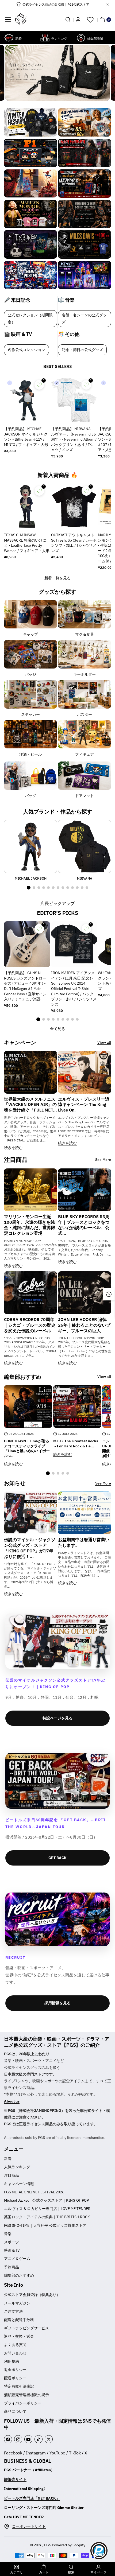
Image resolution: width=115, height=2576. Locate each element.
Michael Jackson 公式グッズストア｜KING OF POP (46, 2200)
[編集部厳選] (81, 38)
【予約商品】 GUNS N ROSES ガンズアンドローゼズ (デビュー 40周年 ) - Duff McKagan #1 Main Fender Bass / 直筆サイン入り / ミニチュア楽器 (25, 986)
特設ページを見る (57, 1718)
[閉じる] (108, 5)
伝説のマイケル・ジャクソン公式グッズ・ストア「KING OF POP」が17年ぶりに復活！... (30, 1548)
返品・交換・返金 (19, 2336)
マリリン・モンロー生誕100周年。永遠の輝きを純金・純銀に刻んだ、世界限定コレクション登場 (30, 1225)
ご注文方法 (13, 2311)
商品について (15, 2411)
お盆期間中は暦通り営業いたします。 (84, 1542)
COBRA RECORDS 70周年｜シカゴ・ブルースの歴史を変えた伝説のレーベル (30, 1325)
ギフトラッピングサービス (26, 2328)
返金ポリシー (15, 2370)
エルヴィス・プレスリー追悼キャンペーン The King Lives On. (84, 1105)
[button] (8, 20)
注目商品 (11, 2175)
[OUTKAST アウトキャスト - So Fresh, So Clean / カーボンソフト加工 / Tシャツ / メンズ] (74, 506)
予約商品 (11, 2267)
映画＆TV (12, 2250)
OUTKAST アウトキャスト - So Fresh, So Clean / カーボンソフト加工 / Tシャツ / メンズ (74, 543)
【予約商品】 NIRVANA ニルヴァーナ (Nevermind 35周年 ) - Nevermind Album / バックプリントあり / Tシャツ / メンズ (74, 439)
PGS (48, 2545)
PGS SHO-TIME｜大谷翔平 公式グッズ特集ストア (45, 2225)
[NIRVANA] (85, 846)
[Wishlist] (90, 20)
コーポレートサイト (29, 2526)
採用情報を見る (57, 2003)
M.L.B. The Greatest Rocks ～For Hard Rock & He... (76, 1443)
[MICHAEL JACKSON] (30, 846)
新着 (8, 2159)
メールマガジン (17, 2303)
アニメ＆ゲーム (17, 2259)
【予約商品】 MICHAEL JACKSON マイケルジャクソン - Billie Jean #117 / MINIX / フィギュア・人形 (26, 437)
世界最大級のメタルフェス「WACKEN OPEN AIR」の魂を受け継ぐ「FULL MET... (30, 1105)
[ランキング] (45, 38)
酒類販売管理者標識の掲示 (26, 2395)
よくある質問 (15, 2345)
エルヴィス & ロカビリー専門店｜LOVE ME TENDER (47, 2209)
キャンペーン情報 (19, 2184)
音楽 (8, 2234)
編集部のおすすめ (19, 2275)
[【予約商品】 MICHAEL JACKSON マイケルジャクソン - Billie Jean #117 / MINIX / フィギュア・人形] (27, 400)
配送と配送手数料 (19, 2320)
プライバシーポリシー (23, 2403)
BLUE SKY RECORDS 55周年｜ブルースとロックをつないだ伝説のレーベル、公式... (84, 1225)
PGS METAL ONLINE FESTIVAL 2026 (34, 2192)
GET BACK (57, 1858)
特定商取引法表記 (19, 2386)
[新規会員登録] (78, 20)
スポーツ (11, 2242)
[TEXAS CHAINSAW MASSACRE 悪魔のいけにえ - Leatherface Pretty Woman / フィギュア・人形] (27, 506)
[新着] (9, 38)
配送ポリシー (15, 2378)
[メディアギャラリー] (30, 123)
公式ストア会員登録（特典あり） (32, 2295)
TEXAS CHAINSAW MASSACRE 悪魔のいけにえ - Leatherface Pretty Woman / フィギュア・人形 (27, 543)
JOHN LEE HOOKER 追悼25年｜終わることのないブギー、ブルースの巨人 (84, 1325)
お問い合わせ (15, 2353)
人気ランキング (17, 2167)
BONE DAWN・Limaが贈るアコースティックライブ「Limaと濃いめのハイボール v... (27, 1448)
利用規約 (11, 2361)
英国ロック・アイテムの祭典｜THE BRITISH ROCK (47, 2217)
